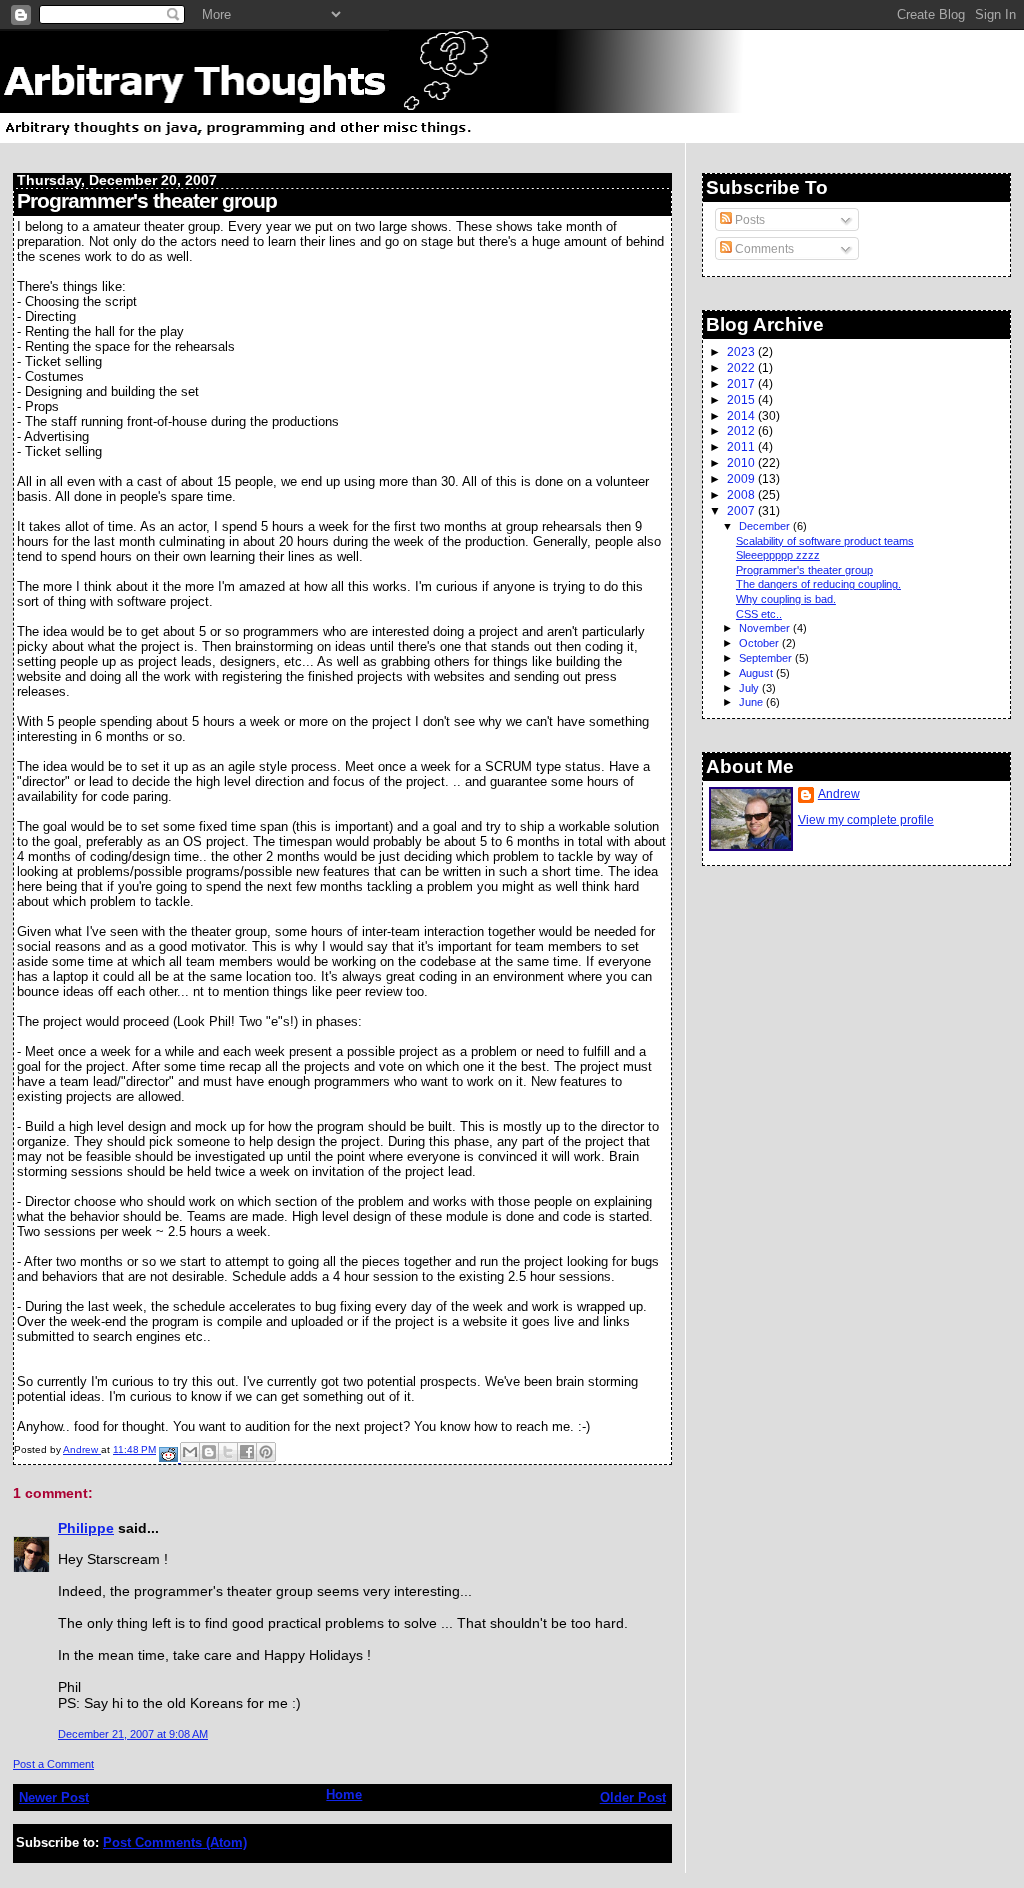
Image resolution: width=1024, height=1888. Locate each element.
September (767, 658)
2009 (742, 478)
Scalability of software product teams (825, 541)
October (760, 643)
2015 (742, 399)
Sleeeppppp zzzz (778, 555)
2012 (742, 430)
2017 (742, 383)
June (752, 702)
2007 (742, 510)
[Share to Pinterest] (266, 1452)
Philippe (86, 1528)
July (750, 688)
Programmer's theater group (804, 570)
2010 (742, 462)
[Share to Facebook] (247, 1452)
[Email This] (190, 1452)
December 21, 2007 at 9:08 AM (133, 1734)
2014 (742, 415)
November (766, 628)
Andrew (839, 794)
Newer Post (54, 1797)
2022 (742, 367)
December (766, 526)
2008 (742, 494)
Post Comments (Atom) (175, 1842)
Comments (763, 249)
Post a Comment (53, 1764)
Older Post (633, 1797)
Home (344, 1794)
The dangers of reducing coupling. (818, 584)
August (757, 673)
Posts (748, 220)
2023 (742, 351)
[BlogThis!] (209, 1452)
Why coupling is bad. (786, 599)
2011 (742, 446)
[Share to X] (228, 1452)
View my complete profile (866, 820)
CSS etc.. (759, 614)
